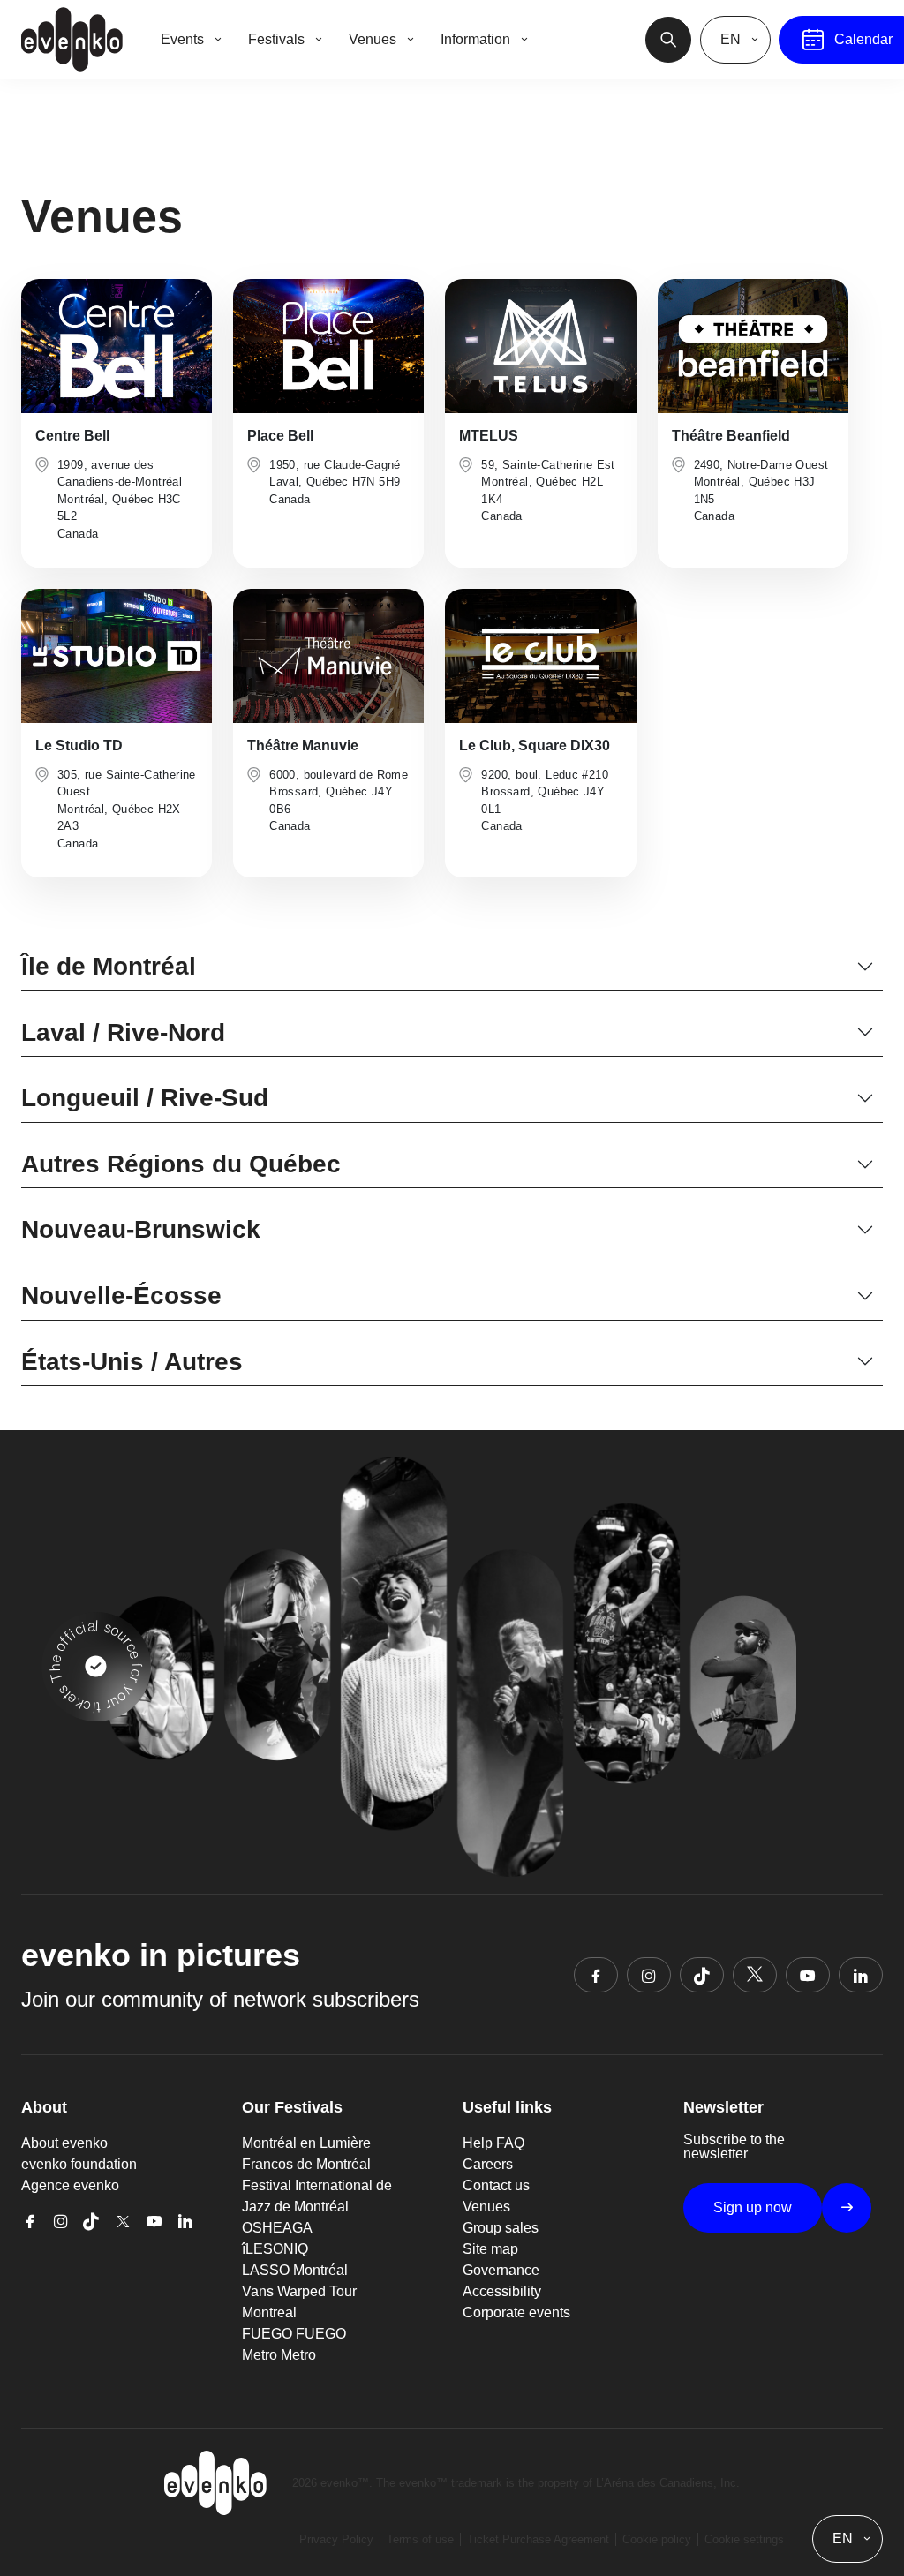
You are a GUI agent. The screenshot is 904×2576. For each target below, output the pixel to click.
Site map (490, 2249)
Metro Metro (279, 2355)
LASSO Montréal (295, 2270)
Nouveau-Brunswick (141, 1229)
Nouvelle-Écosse (121, 1296)
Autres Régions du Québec (181, 1164)
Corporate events (516, 2312)
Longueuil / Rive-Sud (145, 1098)
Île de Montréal (109, 966)
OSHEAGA (277, 2228)
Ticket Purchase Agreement (538, 2539)
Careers (488, 2164)
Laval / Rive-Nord (123, 1032)
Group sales (501, 2228)
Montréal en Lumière (306, 2143)
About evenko (64, 2143)
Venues (486, 2207)
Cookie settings (744, 2539)
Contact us (496, 2185)
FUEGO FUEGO (294, 2334)
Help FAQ (493, 2143)
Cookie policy (657, 2539)
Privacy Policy (336, 2539)
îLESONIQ (275, 2249)
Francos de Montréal (306, 2164)
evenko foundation (79, 2164)
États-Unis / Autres (132, 1362)
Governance (501, 2270)
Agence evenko (70, 2185)
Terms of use (420, 2539)
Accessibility (502, 2291)
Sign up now (753, 2207)
